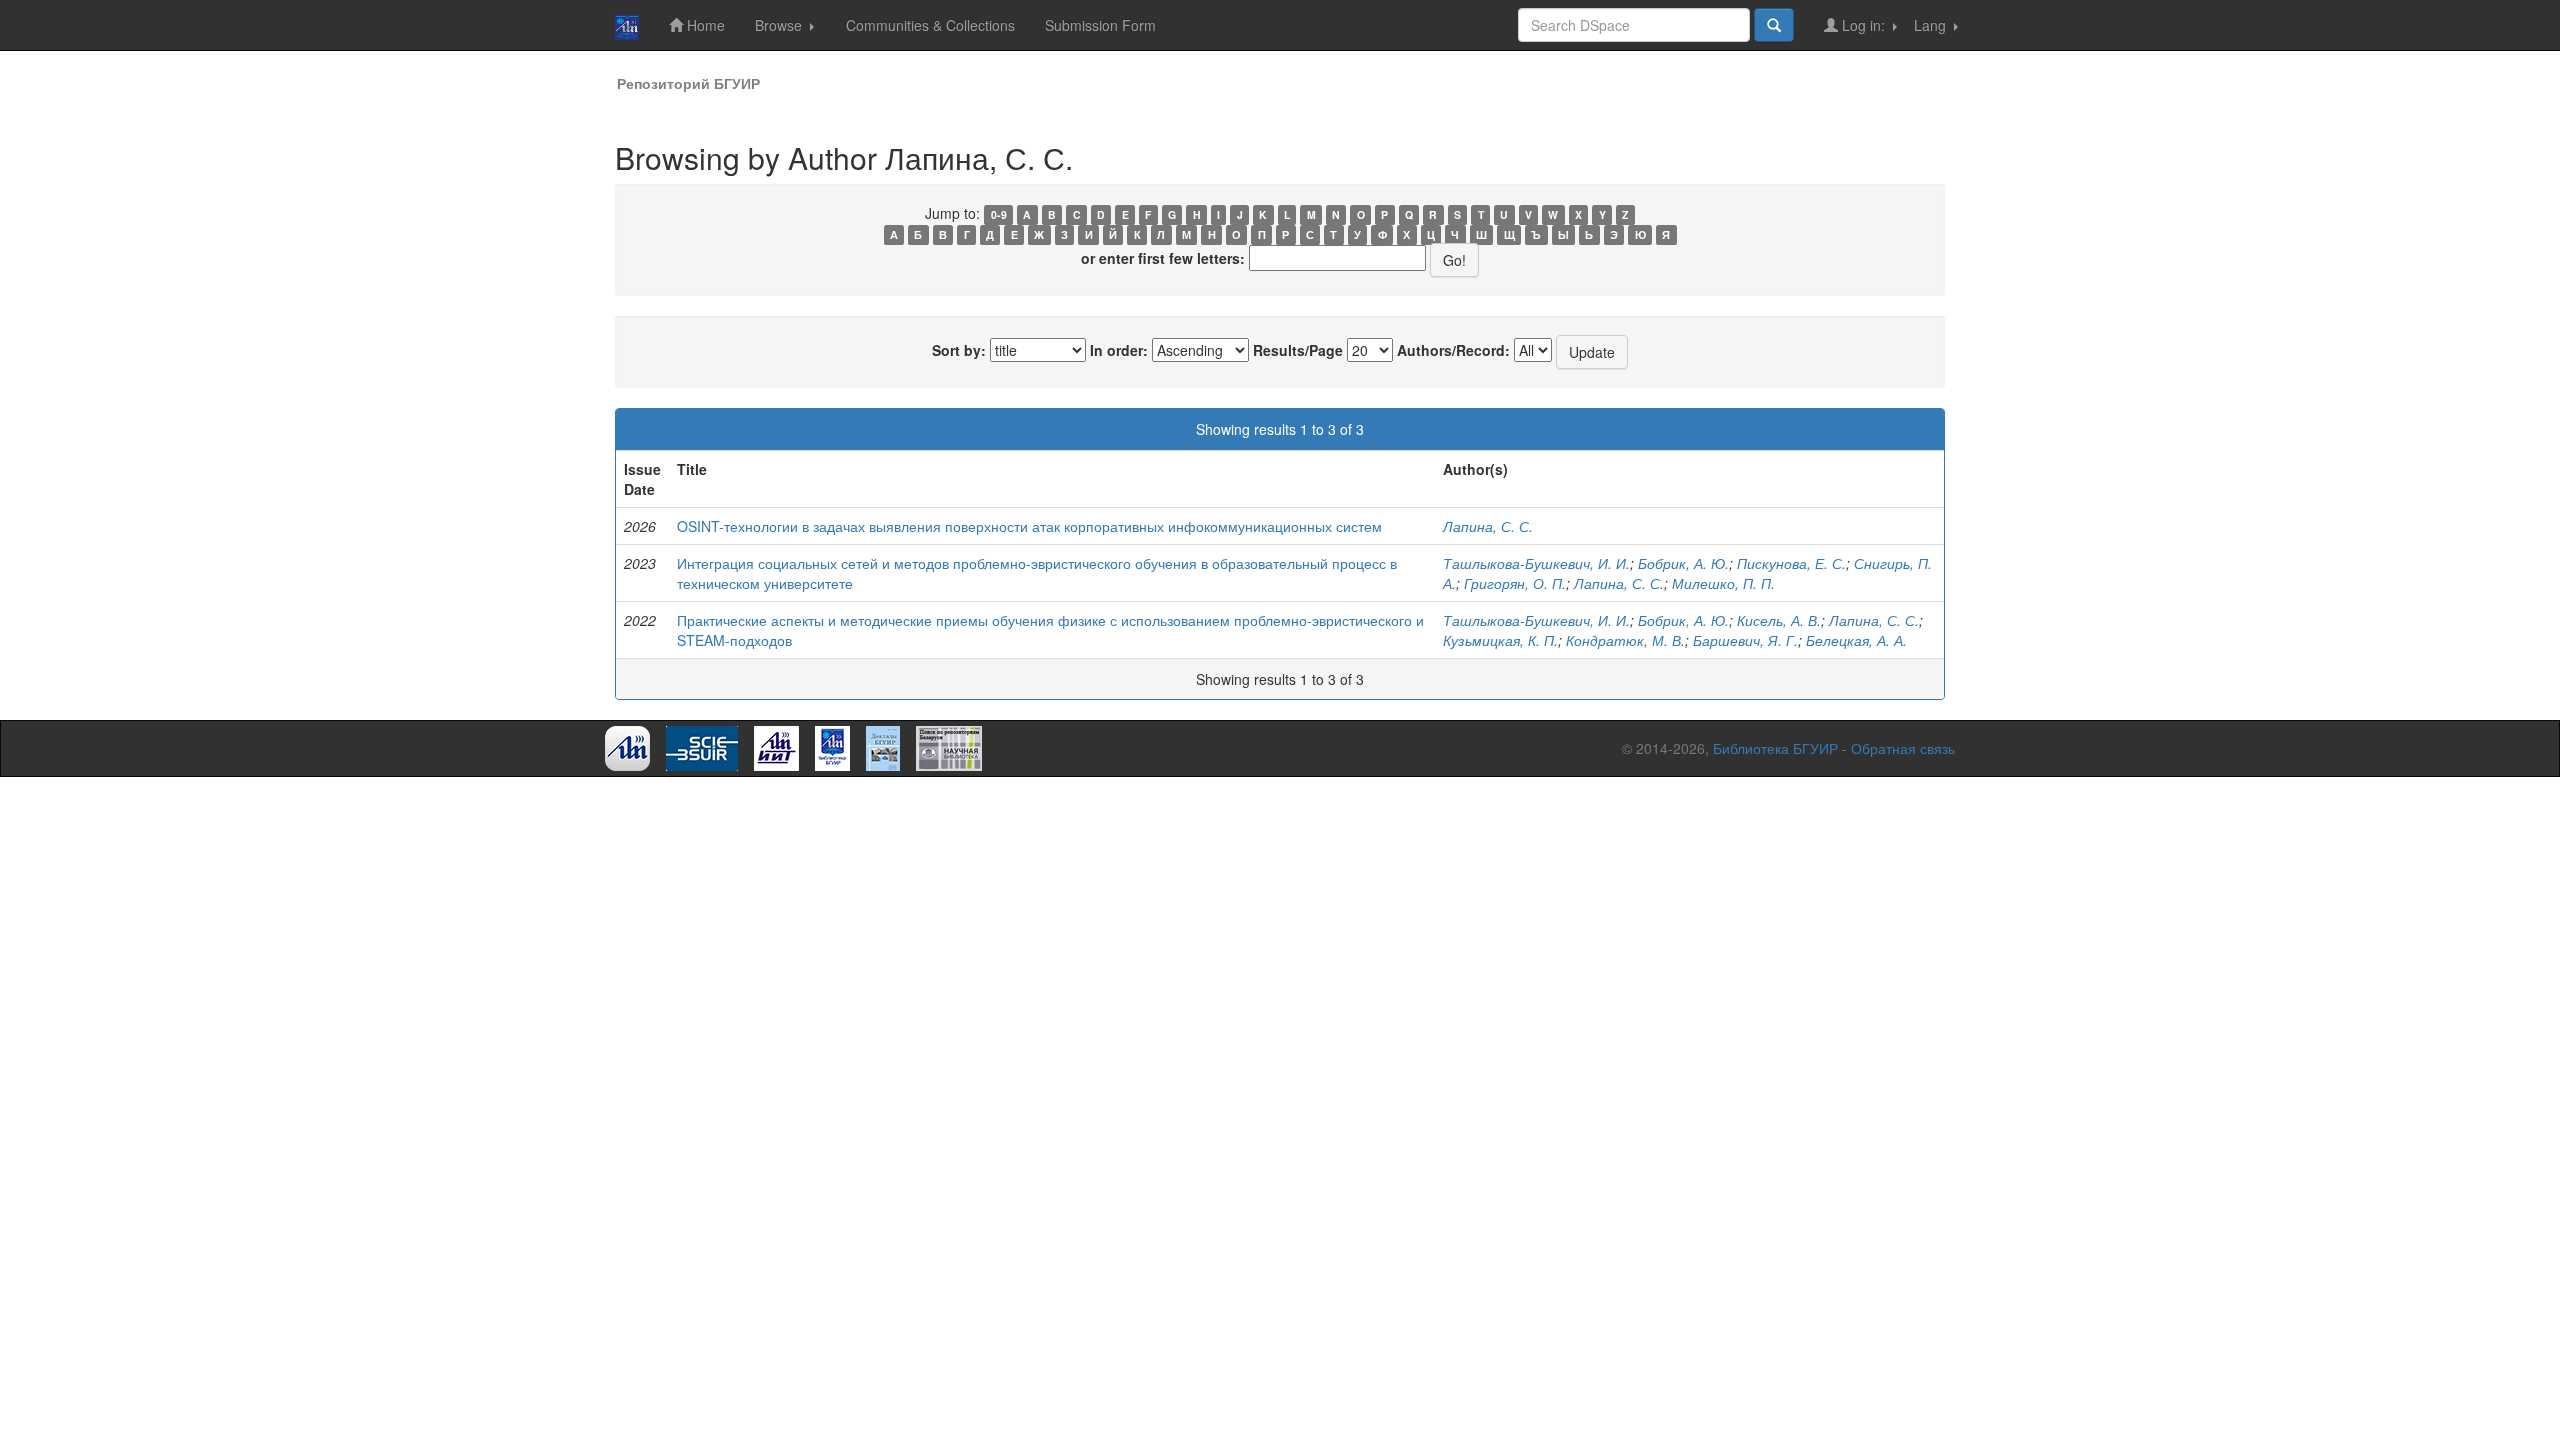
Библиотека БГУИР (1775, 748)
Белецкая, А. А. (1856, 640)
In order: (1119, 350)
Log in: (1863, 25)
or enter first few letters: (1163, 258)
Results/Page (1298, 350)
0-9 (999, 214)
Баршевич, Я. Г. (1745, 640)
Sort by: (959, 350)
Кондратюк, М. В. (1625, 640)
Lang (1932, 25)
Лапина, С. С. (1488, 526)
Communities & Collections (930, 25)
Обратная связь (1903, 748)
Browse (780, 25)
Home (704, 25)
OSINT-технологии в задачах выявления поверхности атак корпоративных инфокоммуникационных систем (1029, 526)
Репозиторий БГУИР (688, 83)
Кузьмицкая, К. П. (1500, 640)
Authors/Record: (1453, 350)
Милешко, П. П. (1723, 583)
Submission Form (1100, 25)
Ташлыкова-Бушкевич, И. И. (1536, 563)
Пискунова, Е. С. (1791, 563)
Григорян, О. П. (1515, 583)
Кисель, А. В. (1779, 620)
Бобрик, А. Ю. (1683, 563)
